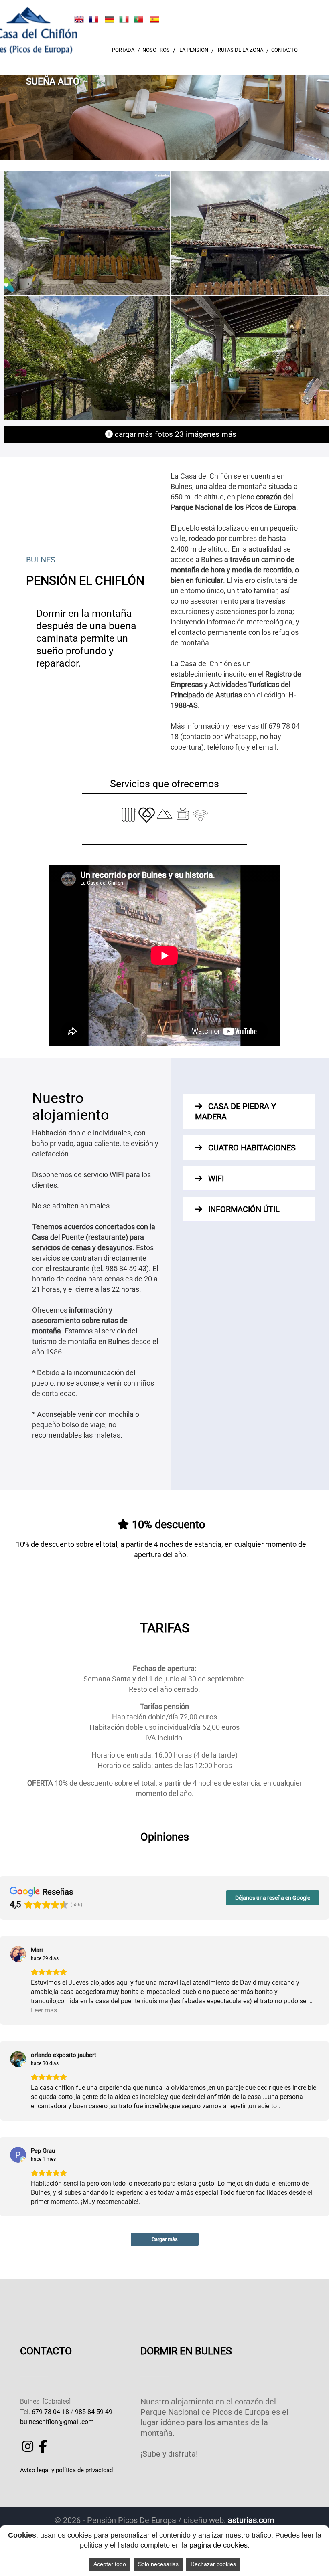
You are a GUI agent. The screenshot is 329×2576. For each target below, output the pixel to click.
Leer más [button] (44, 2010)
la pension (194, 50)
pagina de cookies (218, 2545)
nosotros (156, 50)
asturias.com (251, 2520)
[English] (79, 19)
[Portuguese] (138, 19)
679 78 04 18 (50, 2412)
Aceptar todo (110, 2564)
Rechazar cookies (213, 2564)
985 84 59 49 (94, 2412)
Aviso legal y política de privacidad (66, 2470)
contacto (284, 50)
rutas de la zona (241, 50)
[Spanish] (154, 19)
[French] (93, 19)
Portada (123, 50)
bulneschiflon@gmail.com (57, 2422)
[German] (110, 19)
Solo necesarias (158, 2564)
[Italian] (124, 19)
